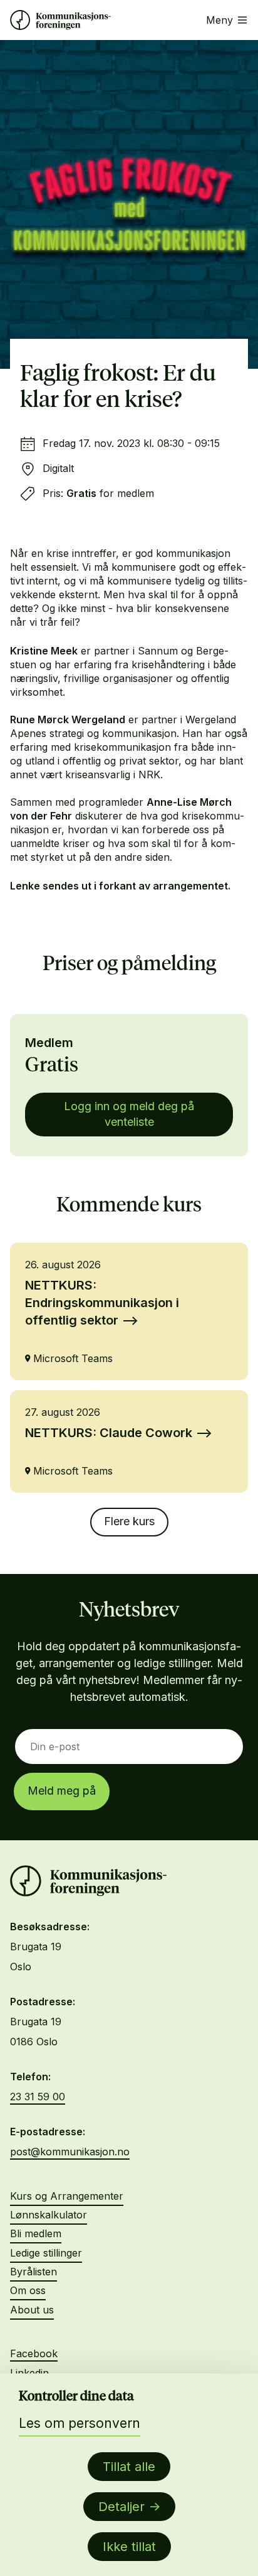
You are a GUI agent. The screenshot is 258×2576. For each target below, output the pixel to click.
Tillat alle (129, 2467)
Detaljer (121, 2507)
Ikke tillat (129, 2547)
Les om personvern (80, 2423)
